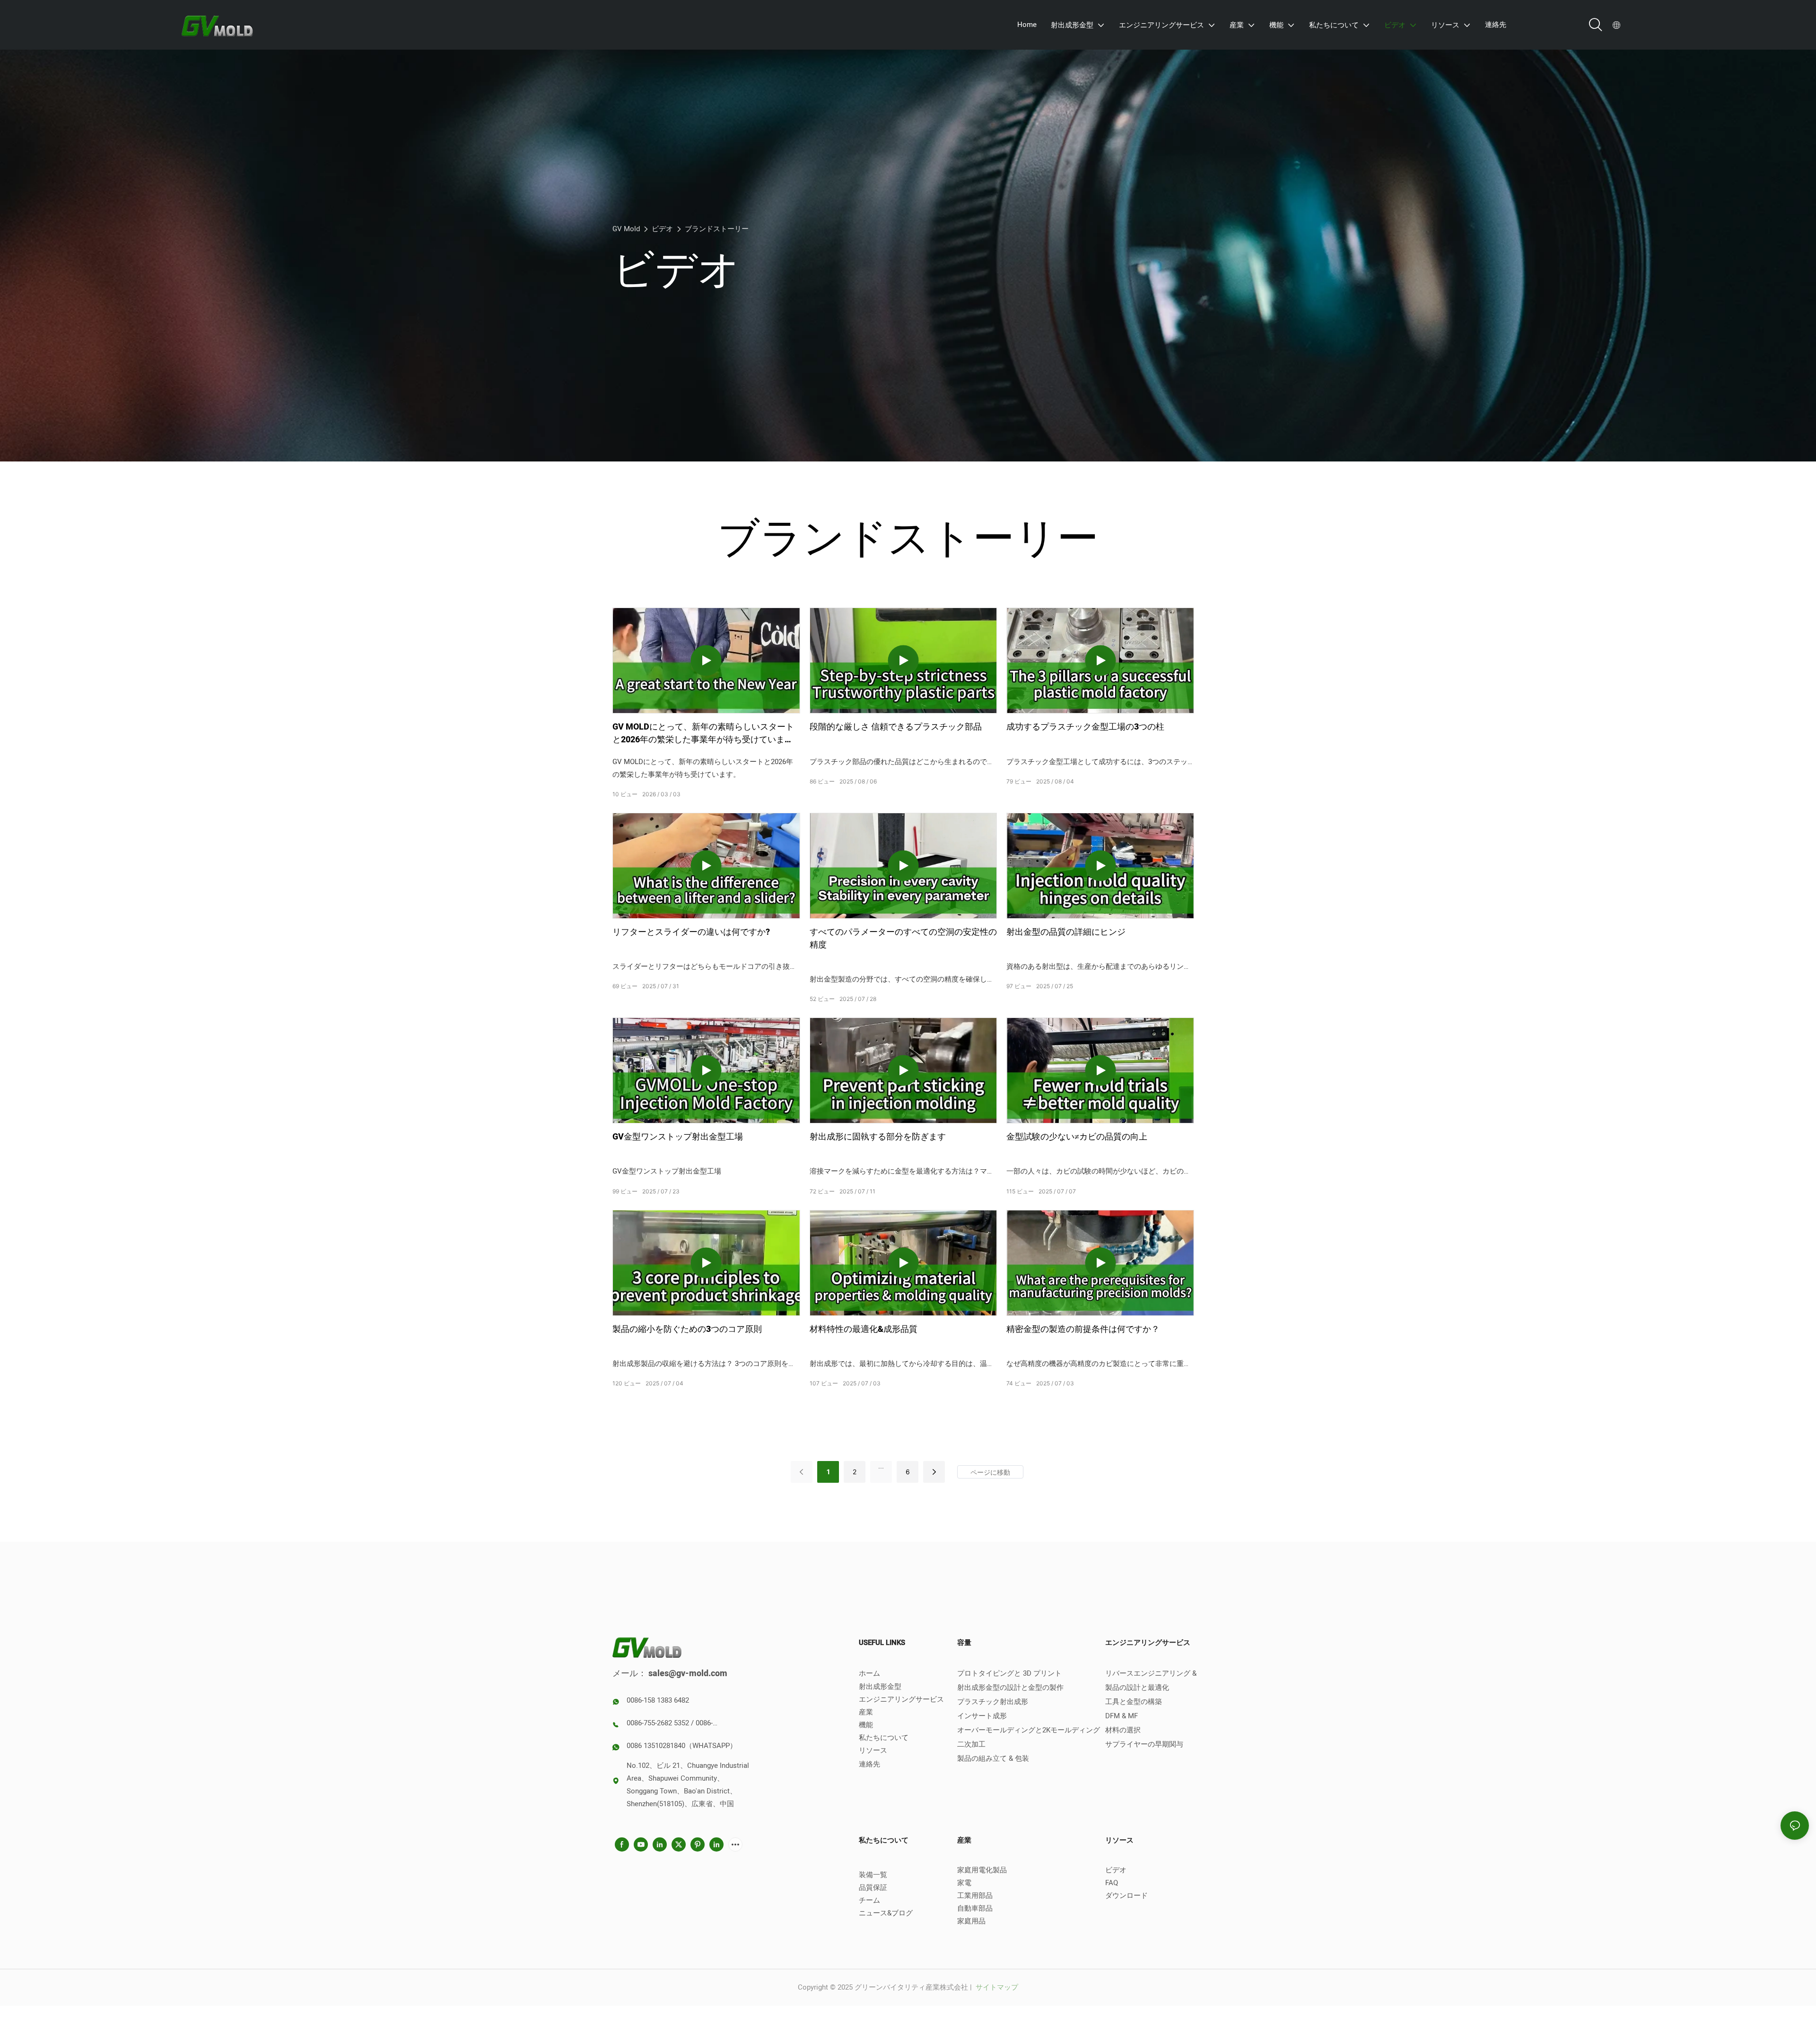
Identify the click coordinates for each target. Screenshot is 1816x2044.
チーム (869, 1900)
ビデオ (662, 229)
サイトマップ (996, 1987)
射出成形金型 (880, 1687)
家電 (964, 1883)
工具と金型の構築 (1134, 1702)
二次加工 (971, 1744)
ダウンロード (1126, 1896)
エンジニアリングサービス (901, 1699)
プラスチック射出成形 (993, 1702)
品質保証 (873, 1887)
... (881, 1466)
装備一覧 (873, 1875)
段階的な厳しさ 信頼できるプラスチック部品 (896, 727)
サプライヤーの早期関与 (1144, 1744)
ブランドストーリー (717, 229)
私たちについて (884, 1738)
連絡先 (869, 1764)
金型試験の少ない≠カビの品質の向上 (1077, 1137)
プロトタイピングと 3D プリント (1009, 1673)
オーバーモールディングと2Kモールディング (1029, 1730)
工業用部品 (975, 1896)
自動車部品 (975, 1908)
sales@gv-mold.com (688, 1674)
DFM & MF (1122, 1716)
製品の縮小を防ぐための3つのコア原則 (687, 1329)
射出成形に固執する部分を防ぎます (878, 1137)
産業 (866, 1712)
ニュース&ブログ (886, 1913)
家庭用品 (971, 1921)
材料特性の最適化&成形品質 (864, 1329)
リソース (873, 1750)
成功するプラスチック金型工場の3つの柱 (1085, 727)
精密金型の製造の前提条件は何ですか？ (1083, 1329)
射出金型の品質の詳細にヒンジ (1066, 932)
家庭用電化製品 (982, 1870)
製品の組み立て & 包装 (993, 1758)
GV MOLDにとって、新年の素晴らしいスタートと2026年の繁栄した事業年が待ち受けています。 (703, 733)
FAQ (1112, 1883)
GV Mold (626, 229)
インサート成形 (982, 1716)
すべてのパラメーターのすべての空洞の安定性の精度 (903, 939)
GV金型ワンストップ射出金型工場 (678, 1137)
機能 (866, 1725)
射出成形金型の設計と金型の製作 (1010, 1687)
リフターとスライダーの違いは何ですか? (691, 932)
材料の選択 (1123, 1730)
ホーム (869, 1673)
